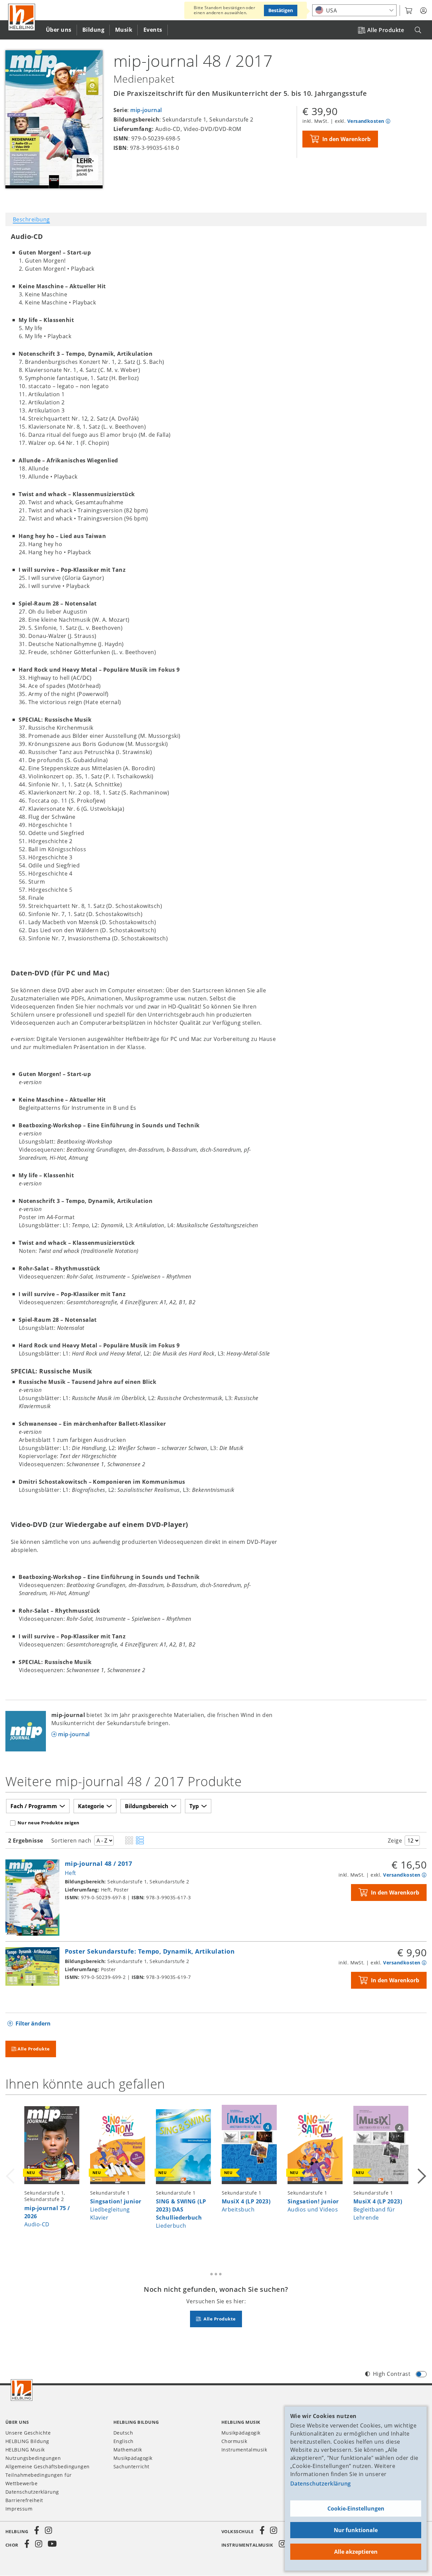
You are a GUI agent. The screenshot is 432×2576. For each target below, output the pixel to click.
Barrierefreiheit (24, 2500)
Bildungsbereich (147, 1806)
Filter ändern (33, 2023)
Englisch (124, 2441)
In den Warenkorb (346, 139)
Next (421, 2176)
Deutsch (123, 2433)
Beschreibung (31, 219)
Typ (194, 1806)
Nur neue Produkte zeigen (49, 1823)
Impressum (19, 2509)
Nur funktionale (356, 2530)
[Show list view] (140, 1841)
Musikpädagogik (133, 2458)
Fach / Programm (34, 1806)
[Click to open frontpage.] (22, 17)
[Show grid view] (129, 1841)
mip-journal (146, 110)
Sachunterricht (131, 2466)
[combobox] (354, 10)
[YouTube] (52, 2544)
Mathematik (128, 2450)
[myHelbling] (423, 11)
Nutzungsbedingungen (33, 2458)
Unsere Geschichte (28, 2433)
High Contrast (392, 2374)
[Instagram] (48, 2530)
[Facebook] (37, 2530)
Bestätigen (281, 10)
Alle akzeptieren (356, 2552)
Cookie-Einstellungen (356, 2508)
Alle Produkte (386, 30)
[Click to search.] (418, 30)
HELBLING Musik (25, 2450)
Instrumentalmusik (244, 2450)
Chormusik (234, 2441)
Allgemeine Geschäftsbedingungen (48, 2466)
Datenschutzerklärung (321, 2484)
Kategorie (91, 1806)
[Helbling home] (22, 2390)
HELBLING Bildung (27, 2441)
